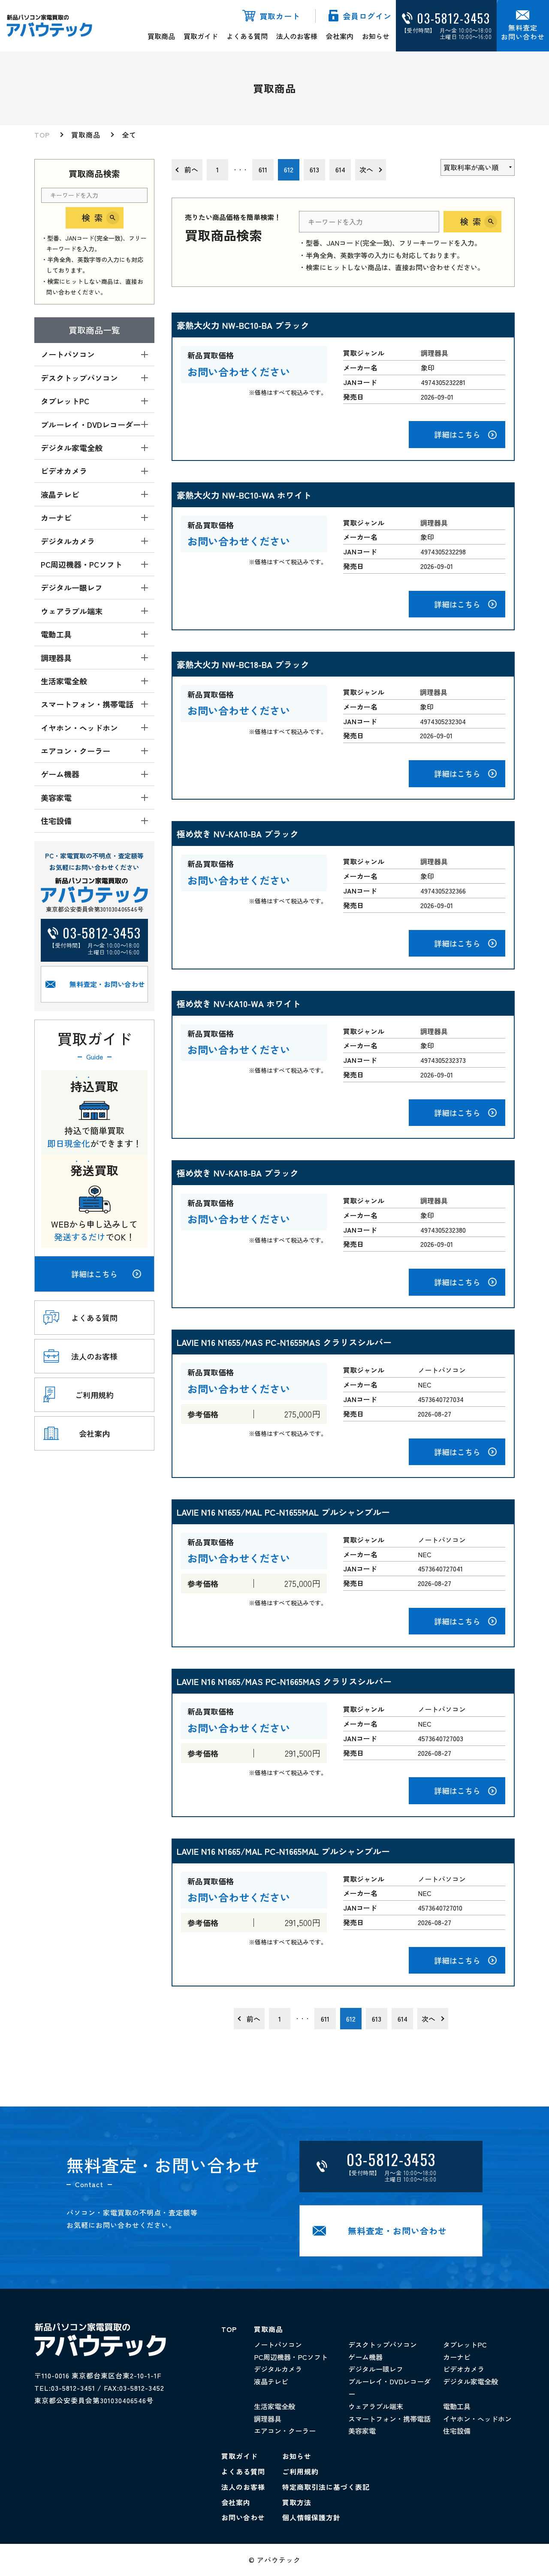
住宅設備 (457, 2431)
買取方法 (297, 2502)
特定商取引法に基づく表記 (326, 2487)
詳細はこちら (94, 1274)
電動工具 (457, 2406)
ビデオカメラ (464, 2369)
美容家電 (362, 2431)
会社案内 (340, 36)
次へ (366, 169)
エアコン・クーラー (285, 2431)
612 (289, 169)
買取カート (280, 16)
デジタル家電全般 (471, 2381)
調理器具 (268, 2419)
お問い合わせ (243, 2517)
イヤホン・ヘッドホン (477, 2419)
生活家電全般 (274, 2406)
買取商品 (161, 36)
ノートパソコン (278, 2344)
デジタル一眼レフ (376, 2369)
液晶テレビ (271, 2381)
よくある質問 (247, 36)
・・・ (240, 170)
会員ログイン (367, 16)
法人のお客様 (297, 36)
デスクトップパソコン (383, 2344)
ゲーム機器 (365, 2357)
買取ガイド (201, 36)
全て (129, 135)
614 (340, 169)
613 (314, 169)
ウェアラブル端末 (376, 2406)
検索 (94, 218)
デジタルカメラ (278, 2369)
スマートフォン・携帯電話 (389, 2419)
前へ (191, 169)
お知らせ (376, 36)
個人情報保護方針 (311, 2517)
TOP (42, 135)
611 (263, 169)
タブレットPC (465, 2344)
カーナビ (457, 2357)
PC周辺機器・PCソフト (291, 2357)
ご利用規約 (300, 2471)
